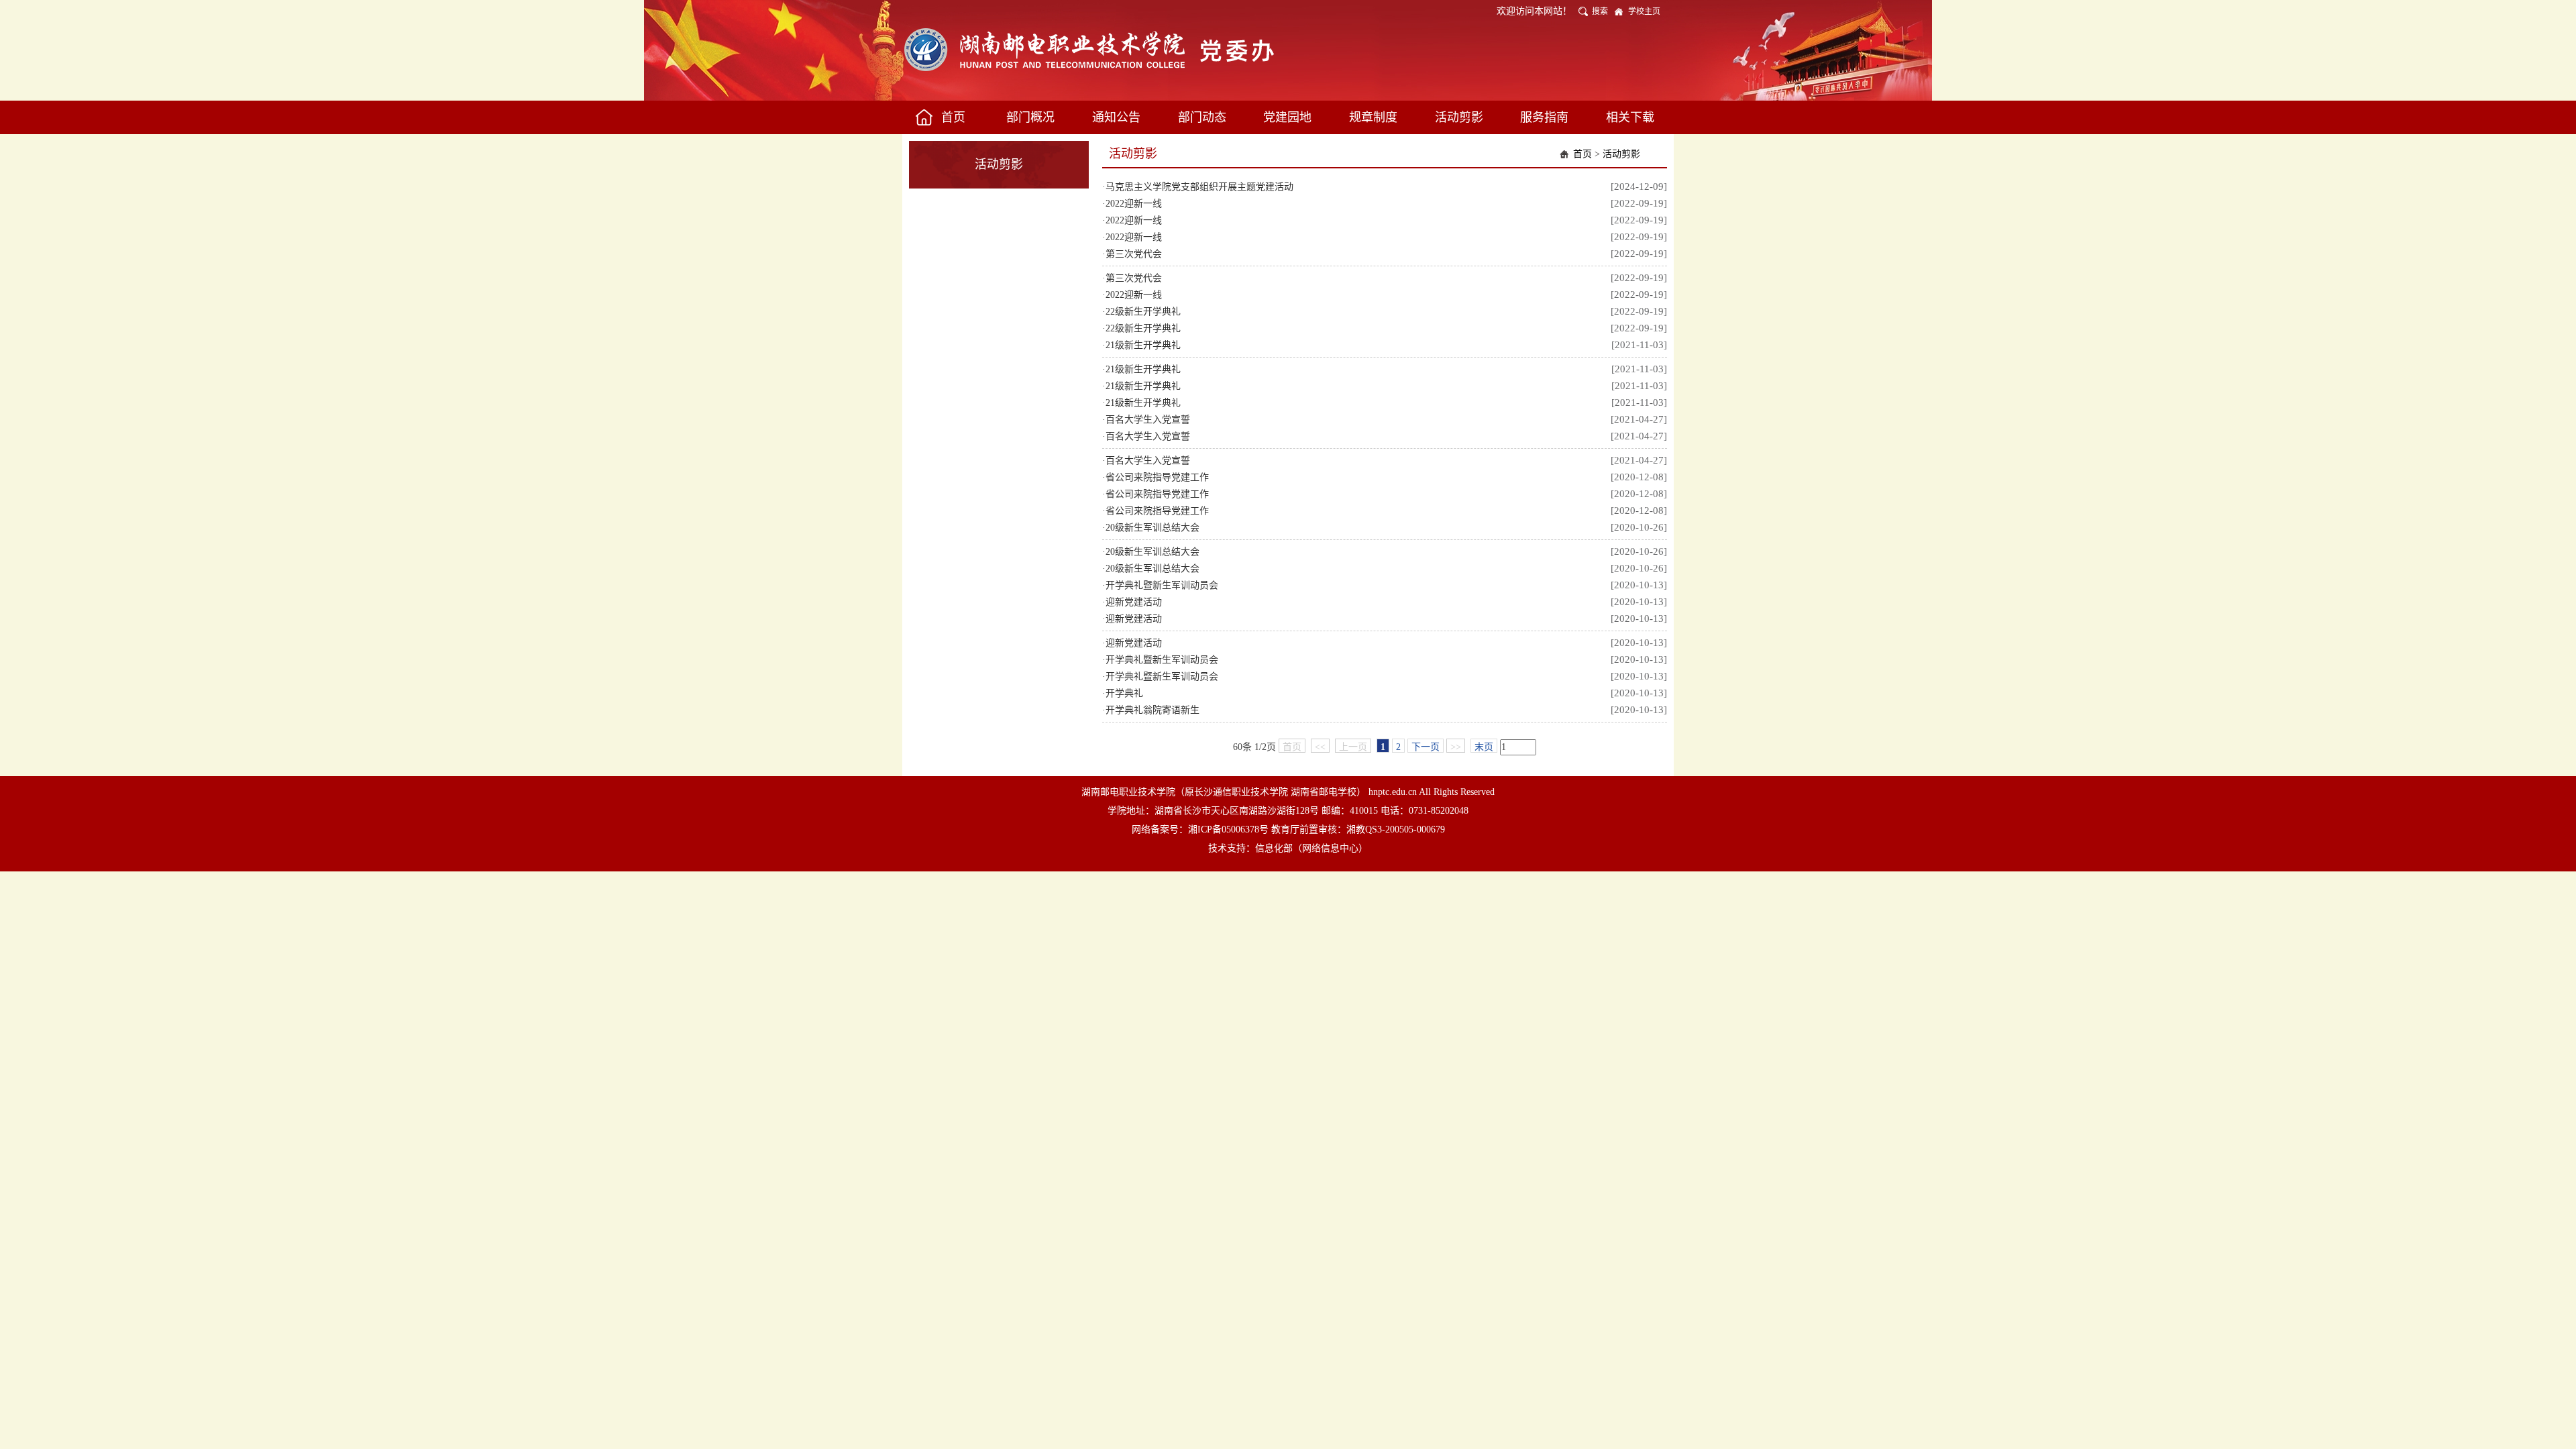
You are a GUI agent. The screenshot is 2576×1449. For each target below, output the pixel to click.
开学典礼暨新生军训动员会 (1162, 585)
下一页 (1426, 747)
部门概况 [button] (1030, 117)
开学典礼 (1124, 693)
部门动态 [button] (1202, 117)
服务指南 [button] (1544, 117)
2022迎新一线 (1134, 204)
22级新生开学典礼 (1143, 312)
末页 (1484, 747)
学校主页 (1644, 11)
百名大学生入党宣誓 (1148, 420)
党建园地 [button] (1287, 117)
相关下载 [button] (1630, 117)
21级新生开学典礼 (1143, 345)
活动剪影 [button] (1459, 117)
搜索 (1600, 11)
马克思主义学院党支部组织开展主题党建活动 (1199, 187)
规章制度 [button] (1373, 117)
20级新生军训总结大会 (1152, 528)
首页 (1582, 154)
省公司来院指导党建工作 (1157, 477)
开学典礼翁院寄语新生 (1152, 710)
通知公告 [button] (1116, 117)
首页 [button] (953, 117)
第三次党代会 (1134, 254)
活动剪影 (1621, 154)
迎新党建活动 (1134, 602)
